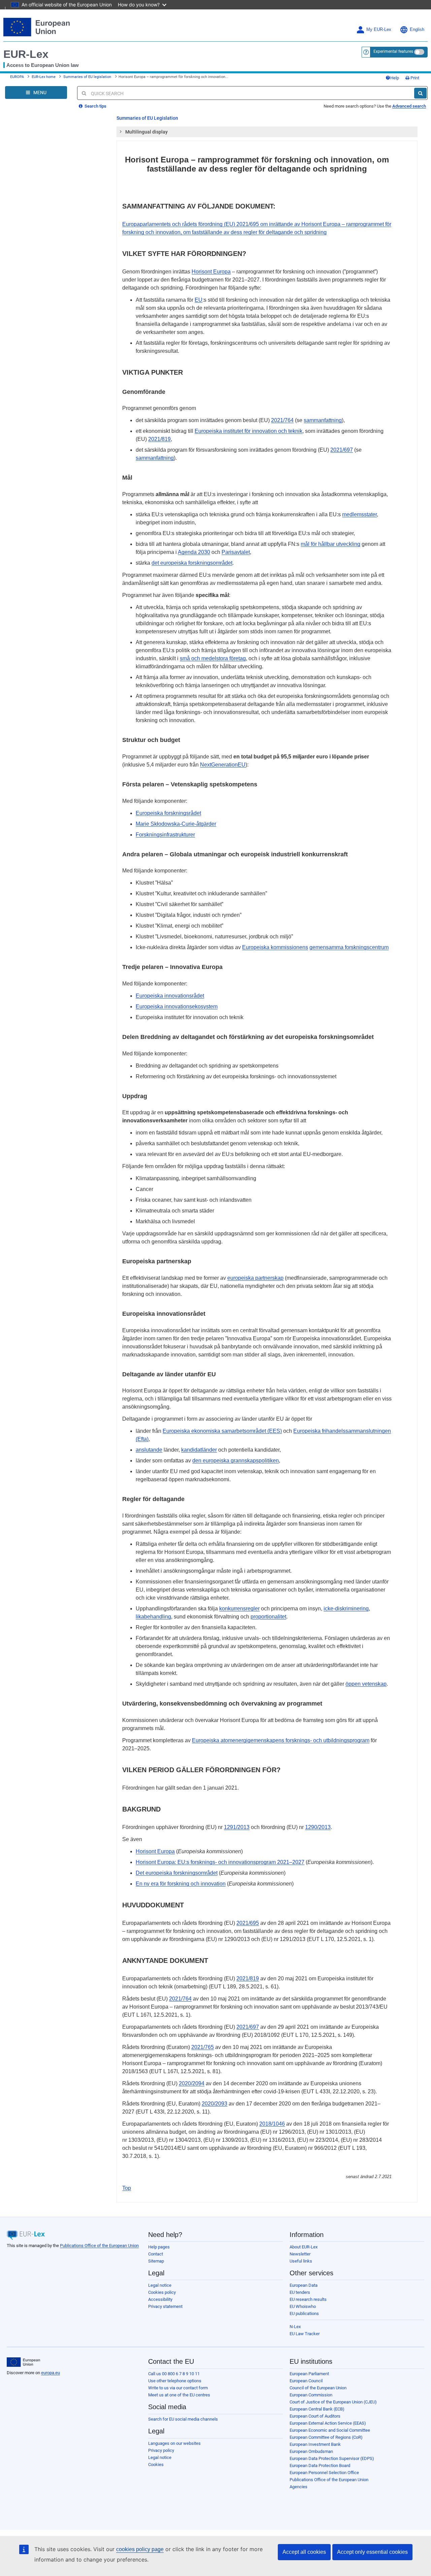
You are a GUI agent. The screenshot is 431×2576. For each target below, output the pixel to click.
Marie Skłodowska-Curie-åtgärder (176, 824)
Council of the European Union (318, 2388)
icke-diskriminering (346, 1609)
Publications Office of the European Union (99, 2246)
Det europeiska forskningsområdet (177, 1873)
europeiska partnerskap (255, 1278)
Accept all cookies (304, 2552)
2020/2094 (192, 2083)
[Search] (420, 93)
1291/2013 (237, 1827)
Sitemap (156, 2261)
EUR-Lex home (44, 77)
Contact (156, 2254)
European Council (306, 2381)
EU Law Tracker (305, 2334)
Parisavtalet (236, 552)
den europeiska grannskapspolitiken (236, 1461)
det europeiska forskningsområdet (192, 563)
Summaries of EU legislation (87, 77)
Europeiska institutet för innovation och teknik (248, 431)
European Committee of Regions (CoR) (326, 2437)
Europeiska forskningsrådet (168, 813)
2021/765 (203, 2047)
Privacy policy (161, 2450)
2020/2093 (214, 2104)
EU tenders (300, 2292)
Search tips (95, 106)
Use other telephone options (175, 2381)
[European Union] (23, 2362)
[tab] (267, 132)
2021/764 (282, 420)
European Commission (311, 2395)
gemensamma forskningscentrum (349, 947)
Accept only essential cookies (372, 2552)
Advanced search (409, 106)
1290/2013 (318, 1827)
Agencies (299, 2487)
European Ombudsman (311, 2451)
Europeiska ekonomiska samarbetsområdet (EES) (222, 1431)
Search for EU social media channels (183, 2419)
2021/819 (159, 439)
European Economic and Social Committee (330, 2430)
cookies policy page (140, 2549)
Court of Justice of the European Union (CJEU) (333, 2402)
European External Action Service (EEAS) (328, 2423)
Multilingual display (146, 132)
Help (395, 78)
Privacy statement (165, 2306)
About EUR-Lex (304, 2247)
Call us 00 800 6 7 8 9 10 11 (174, 2374)
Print (414, 78)
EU (198, 300)
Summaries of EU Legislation (147, 118)
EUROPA (17, 77)
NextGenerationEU (223, 765)
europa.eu (51, 2373)
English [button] (417, 30)
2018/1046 (272, 2124)
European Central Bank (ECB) (317, 2409)
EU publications (304, 2313)
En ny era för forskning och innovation (181, 1884)
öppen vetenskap (366, 1684)
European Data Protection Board (320, 2466)
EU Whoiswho (303, 2306)
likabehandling (153, 1617)
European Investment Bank (315, 2444)
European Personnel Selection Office (324, 2473)
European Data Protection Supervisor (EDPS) (332, 2458)
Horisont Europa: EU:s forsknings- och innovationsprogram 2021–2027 (220, 1862)
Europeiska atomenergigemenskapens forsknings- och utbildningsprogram (281, 1740)
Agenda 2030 (194, 552)
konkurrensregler (239, 1609)
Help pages (159, 2247)
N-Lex (295, 2327)
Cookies (156, 2465)
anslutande (149, 1450)
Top (127, 2188)
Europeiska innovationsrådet (170, 996)
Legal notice (160, 2285)
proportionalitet (268, 1617)
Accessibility (160, 2299)
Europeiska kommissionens (275, 947)
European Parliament (309, 2374)
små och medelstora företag (213, 658)
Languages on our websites (174, 2443)
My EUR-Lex (379, 30)
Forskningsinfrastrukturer (165, 835)
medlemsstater (359, 514)
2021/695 (248, 1923)
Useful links (301, 2261)
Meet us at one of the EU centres (179, 2395)
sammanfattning (323, 420)
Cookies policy (162, 2292)
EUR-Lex (26, 54)
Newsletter (300, 2254)
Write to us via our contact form (178, 2388)
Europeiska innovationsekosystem (177, 1006)
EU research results (308, 2299)
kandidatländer (199, 1450)
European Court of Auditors (315, 2416)
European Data (304, 2285)
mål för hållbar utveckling (330, 544)
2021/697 (342, 450)
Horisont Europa (211, 272)
